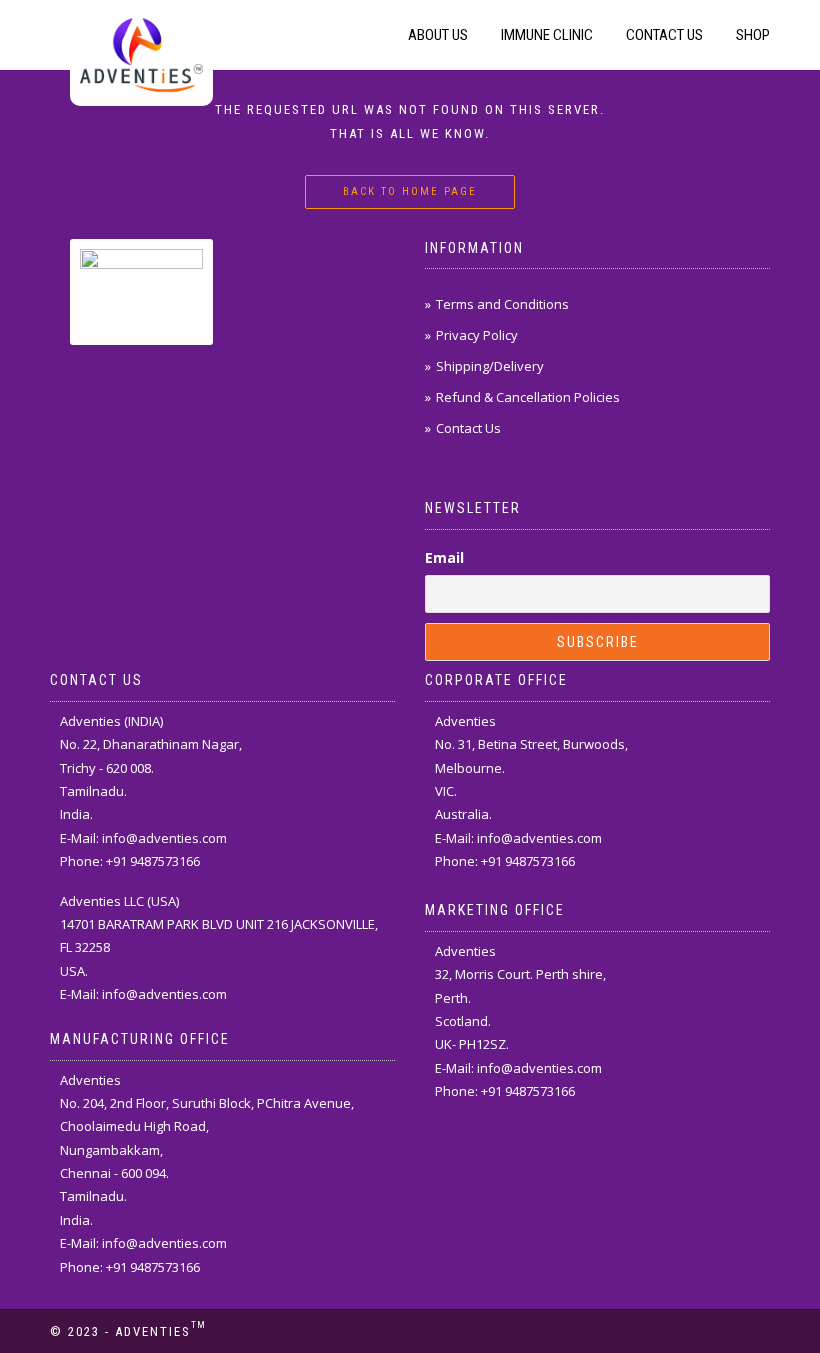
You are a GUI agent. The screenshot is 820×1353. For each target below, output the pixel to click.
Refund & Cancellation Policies (528, 397)
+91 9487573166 (153, 861)
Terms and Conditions (502, 304)
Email (444, 557)
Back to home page (410, 191)
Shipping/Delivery (490, 366)
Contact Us (664, 35)
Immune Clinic (547, 35)
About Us (438, 35)
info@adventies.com (164, 838)
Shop (753, 35)
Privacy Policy (477, 335)
